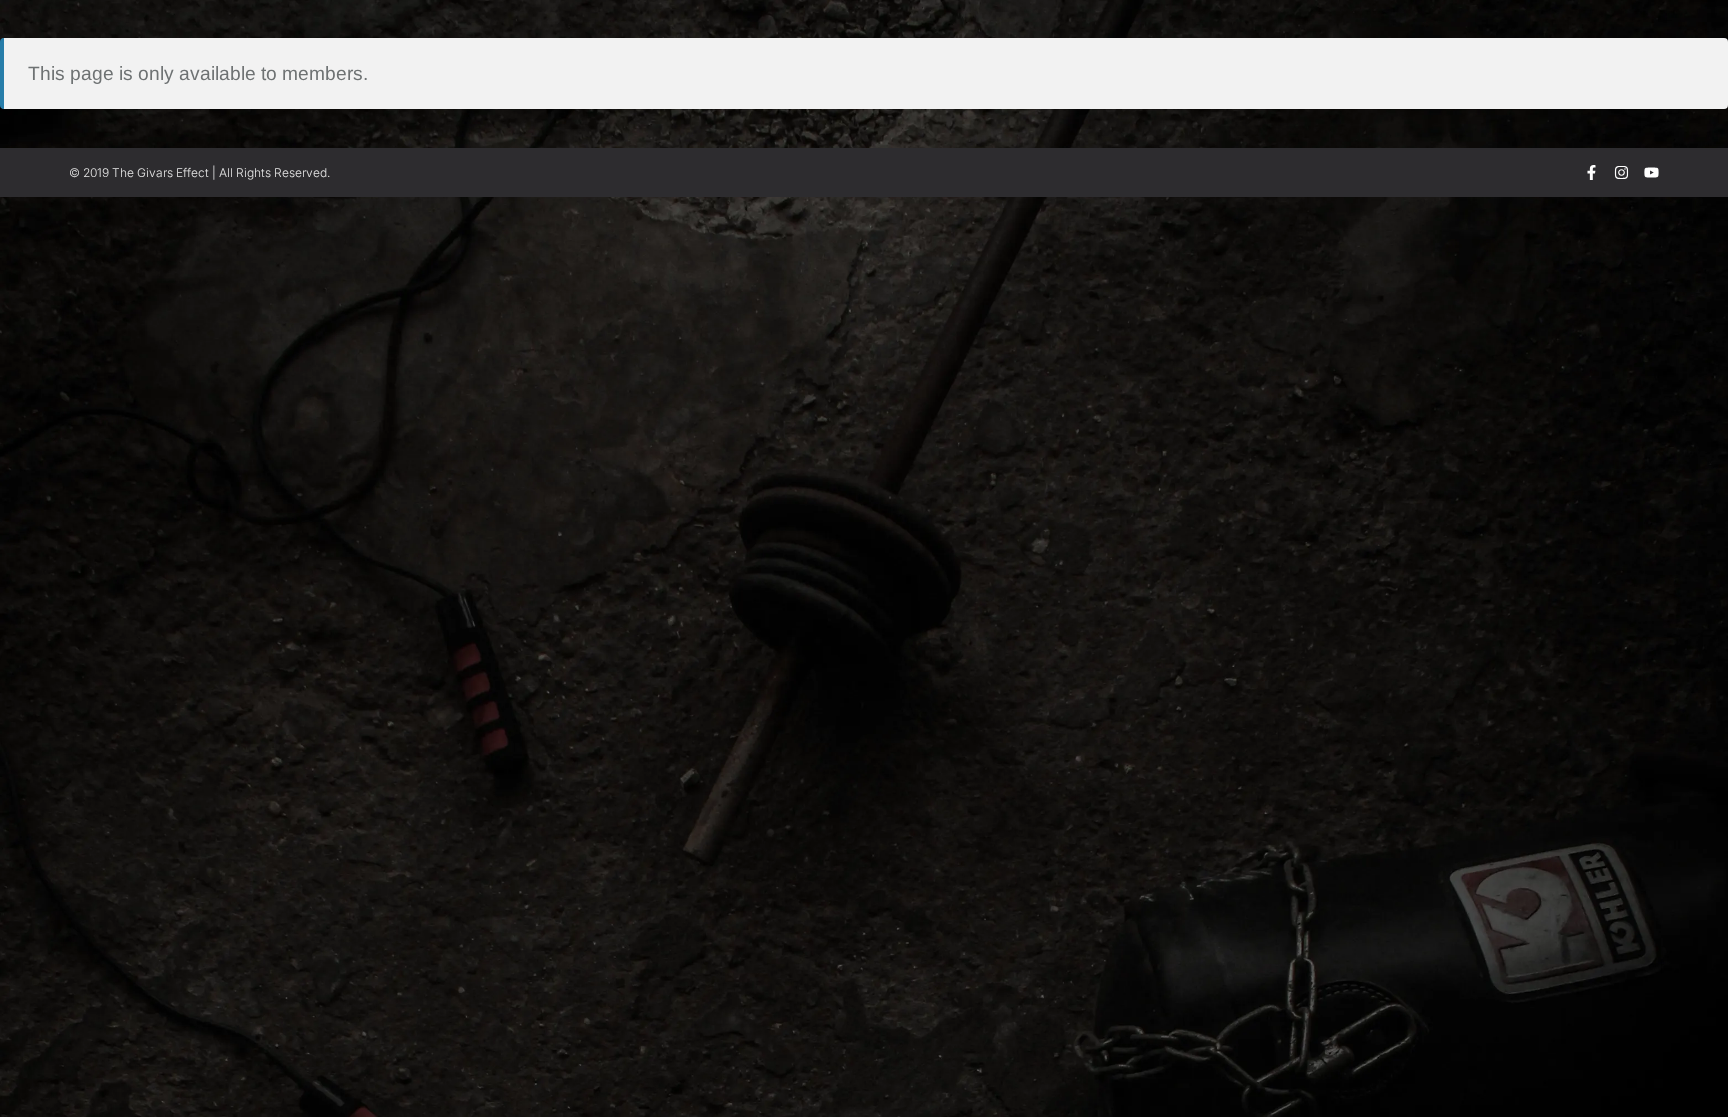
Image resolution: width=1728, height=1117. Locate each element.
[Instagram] (1621, 172)
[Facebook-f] (1591, 172)
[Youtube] (1651, 172)
